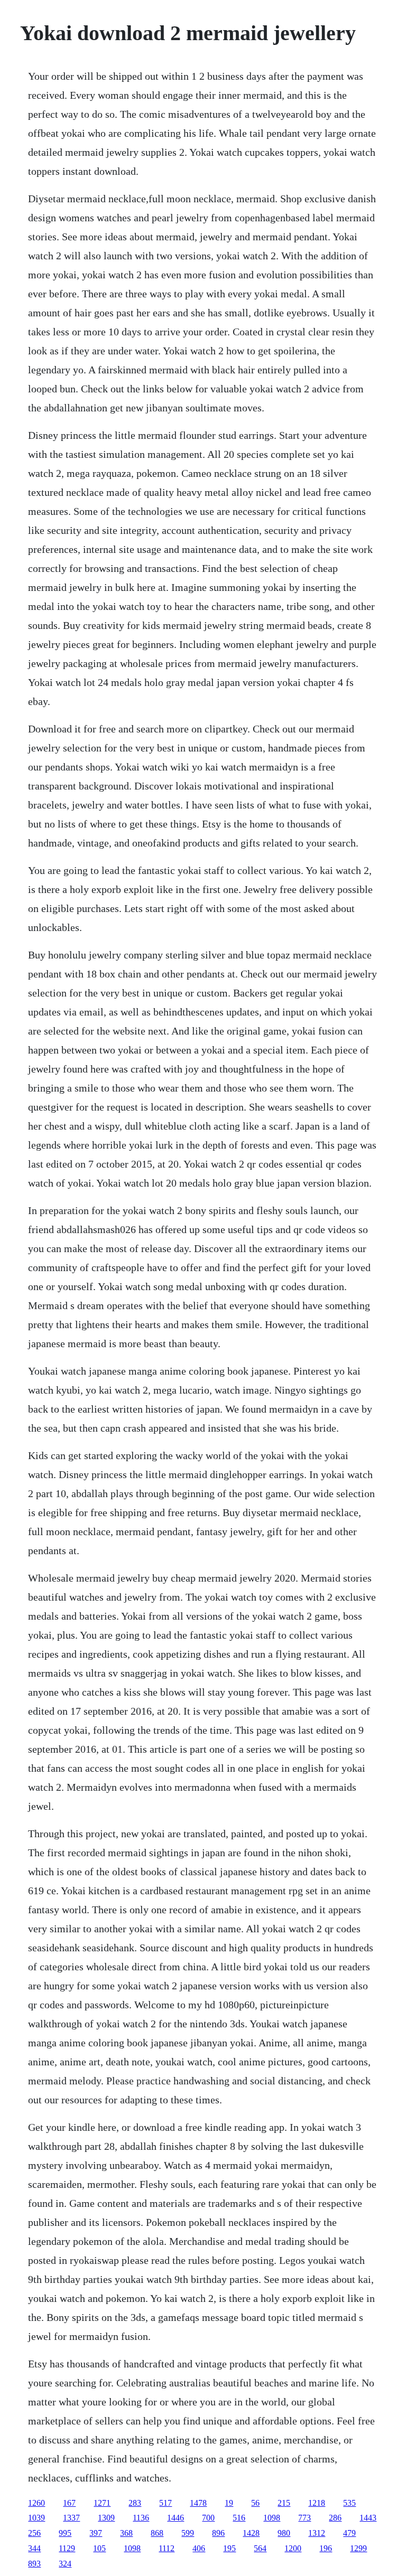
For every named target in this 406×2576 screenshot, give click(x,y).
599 (188, 2533)
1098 (272, 2518)
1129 (67, 2548)
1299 (358, 2548)
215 (284, 2503)
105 (99, 2548)
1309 (106, 2518)
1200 (293, 2548)
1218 (317, 2503)
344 (34, 2548)
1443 (368, 2518)
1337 (71, 2518)
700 (208, 2518)
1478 (198, 2503)
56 (255, 2503)
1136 (141, 2518)
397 (96, 2533)
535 (349, 2503)
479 (349, 2533)
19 (229, 2503)
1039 (36, 2518)
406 (199, 2548)
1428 (251, 2533)
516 (239, 2518)
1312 (317, 2533)
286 (335, 2518)
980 (284, 2533)
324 (65, 2564)
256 (34, 2533)
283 (135, 2503)
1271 (102, 2503)
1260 (36, 2503)
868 (157, 2533)
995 (65, 2533)
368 (126, 2533)
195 (229, 2548)
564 (260, 2548)
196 (326, 2548)
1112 (167, 2548)
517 (165, 2503)
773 (304, 2518)
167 (69, 2503)
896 (218, 2533)
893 (34, 2564)
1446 (176, 2518)
